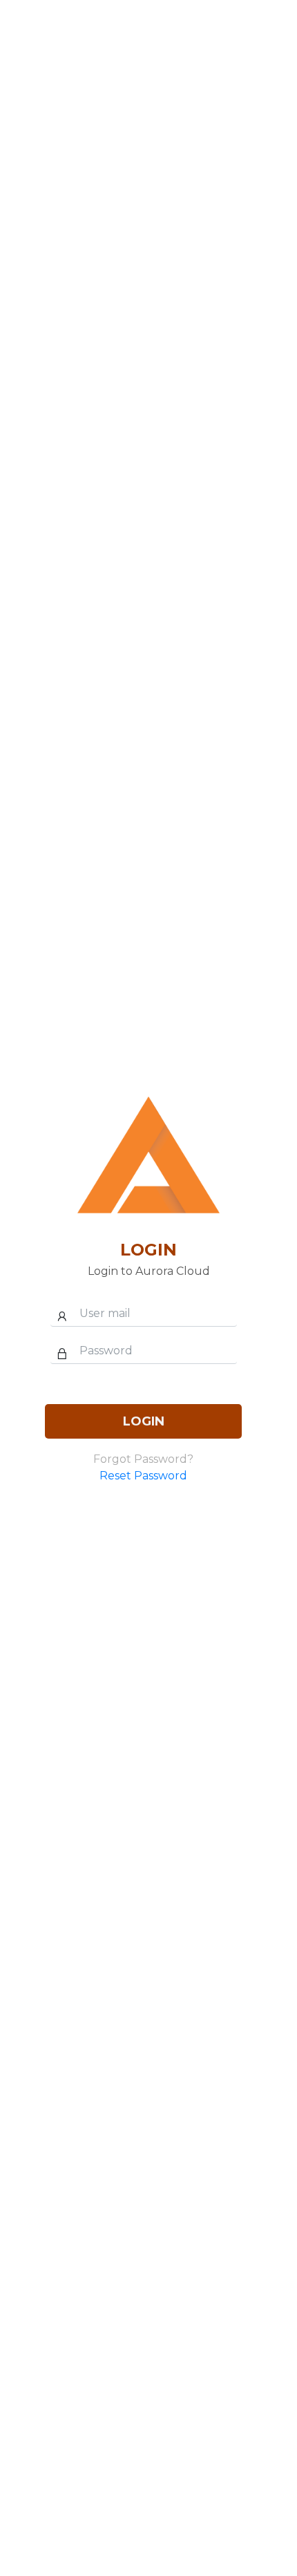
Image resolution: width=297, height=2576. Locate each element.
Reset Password (143, 1476)
